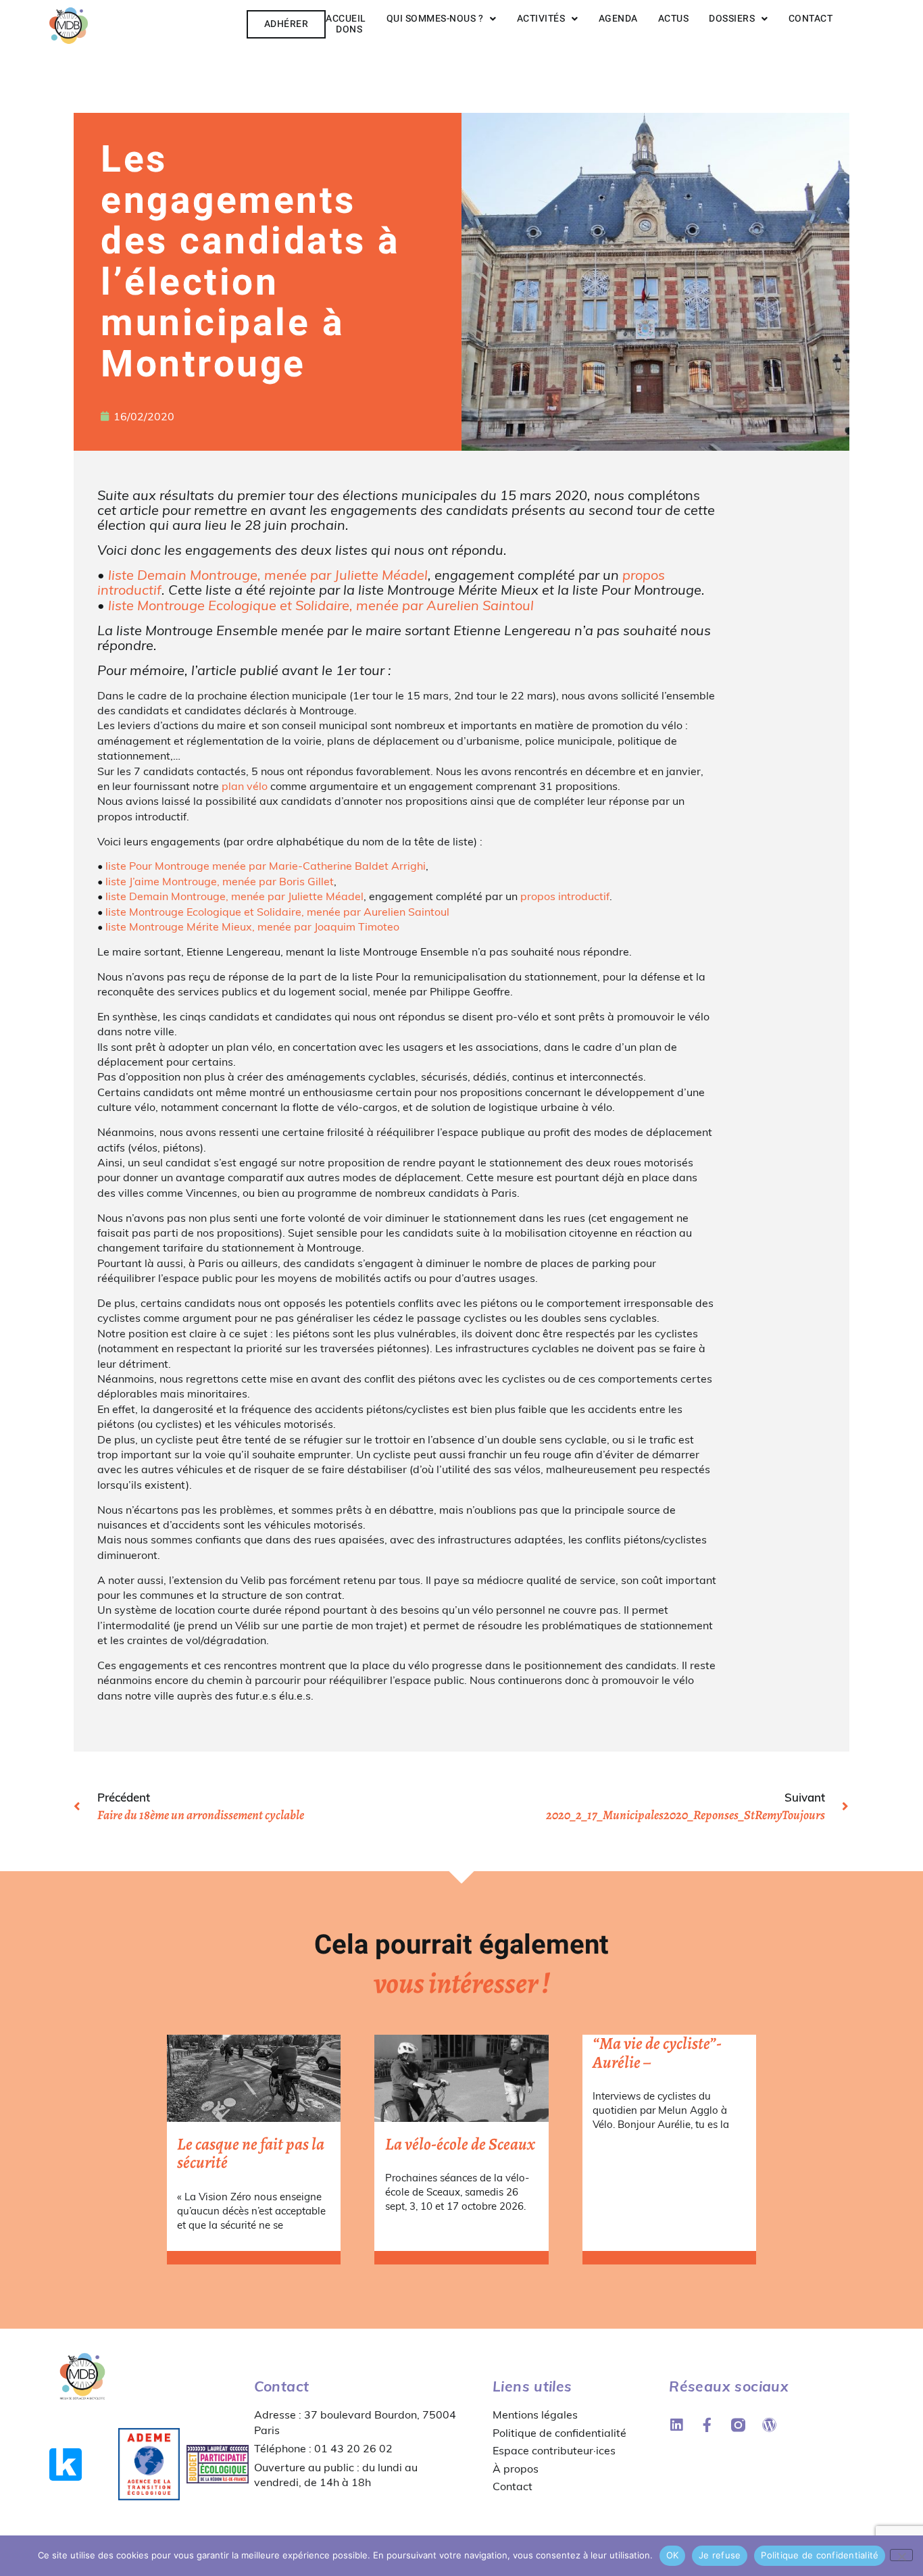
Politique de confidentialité (559, 2433)
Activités (541, 19)
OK (673, 2555)
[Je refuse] (901, 2555)
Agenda (618, 19)
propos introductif (565, 896)
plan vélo (245, 786)
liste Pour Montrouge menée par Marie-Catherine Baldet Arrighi (264, 866)
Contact (811, 19)
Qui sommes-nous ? (435, 19)
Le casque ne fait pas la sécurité (251, 2154)
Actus (674, 19)
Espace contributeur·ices (554, 2450)
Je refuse (720, 2555)
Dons (349, 29)
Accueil (346, 19)
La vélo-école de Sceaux (460, 2144)
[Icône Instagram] (738, 2425)
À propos (516, 2469)
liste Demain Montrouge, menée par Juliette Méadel (268, 575)
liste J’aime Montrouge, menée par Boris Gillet (220, 881)
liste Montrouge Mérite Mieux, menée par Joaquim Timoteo (252, 926)
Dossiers (732, 19)
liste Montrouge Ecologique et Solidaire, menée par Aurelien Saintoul (321, 605)
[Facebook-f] (707, 2425)
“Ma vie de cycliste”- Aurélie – (657, 2053)
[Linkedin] (676, 2425)
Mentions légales (535, 2414)
